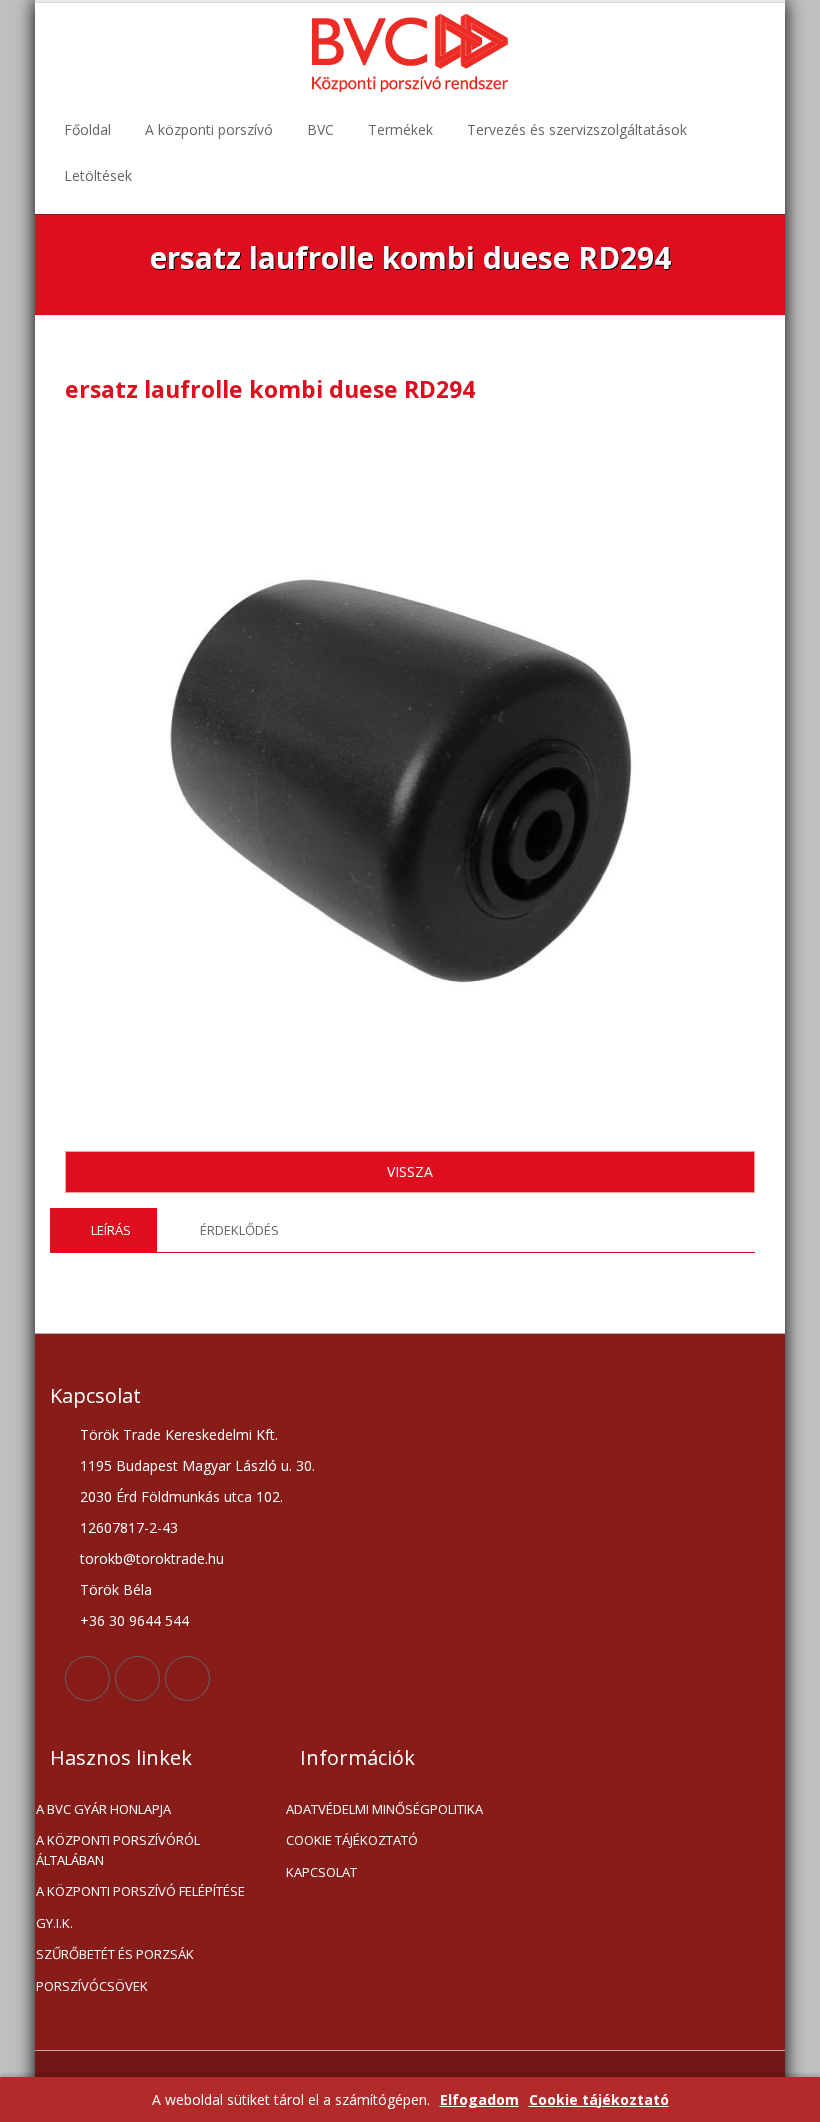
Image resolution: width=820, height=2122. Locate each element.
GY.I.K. (54, 1923)
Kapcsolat (321, 1872)
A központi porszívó (209, 129)
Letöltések (98, 175)
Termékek (400, 129)
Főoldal (87, 129)
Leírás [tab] (111, 1230)
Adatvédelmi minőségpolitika (384, 1809)
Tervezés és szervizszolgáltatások (577, 129)
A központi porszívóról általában (118, 1850)
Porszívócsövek (92, 1986)
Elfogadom (479, 2099)
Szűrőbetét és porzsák (115, 1954)
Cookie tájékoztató (599, 2099)
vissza (410, 1171)
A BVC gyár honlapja (103, 1809)
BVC (320, 129)
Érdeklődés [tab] (239, 1230)
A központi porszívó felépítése (140, 1891)
